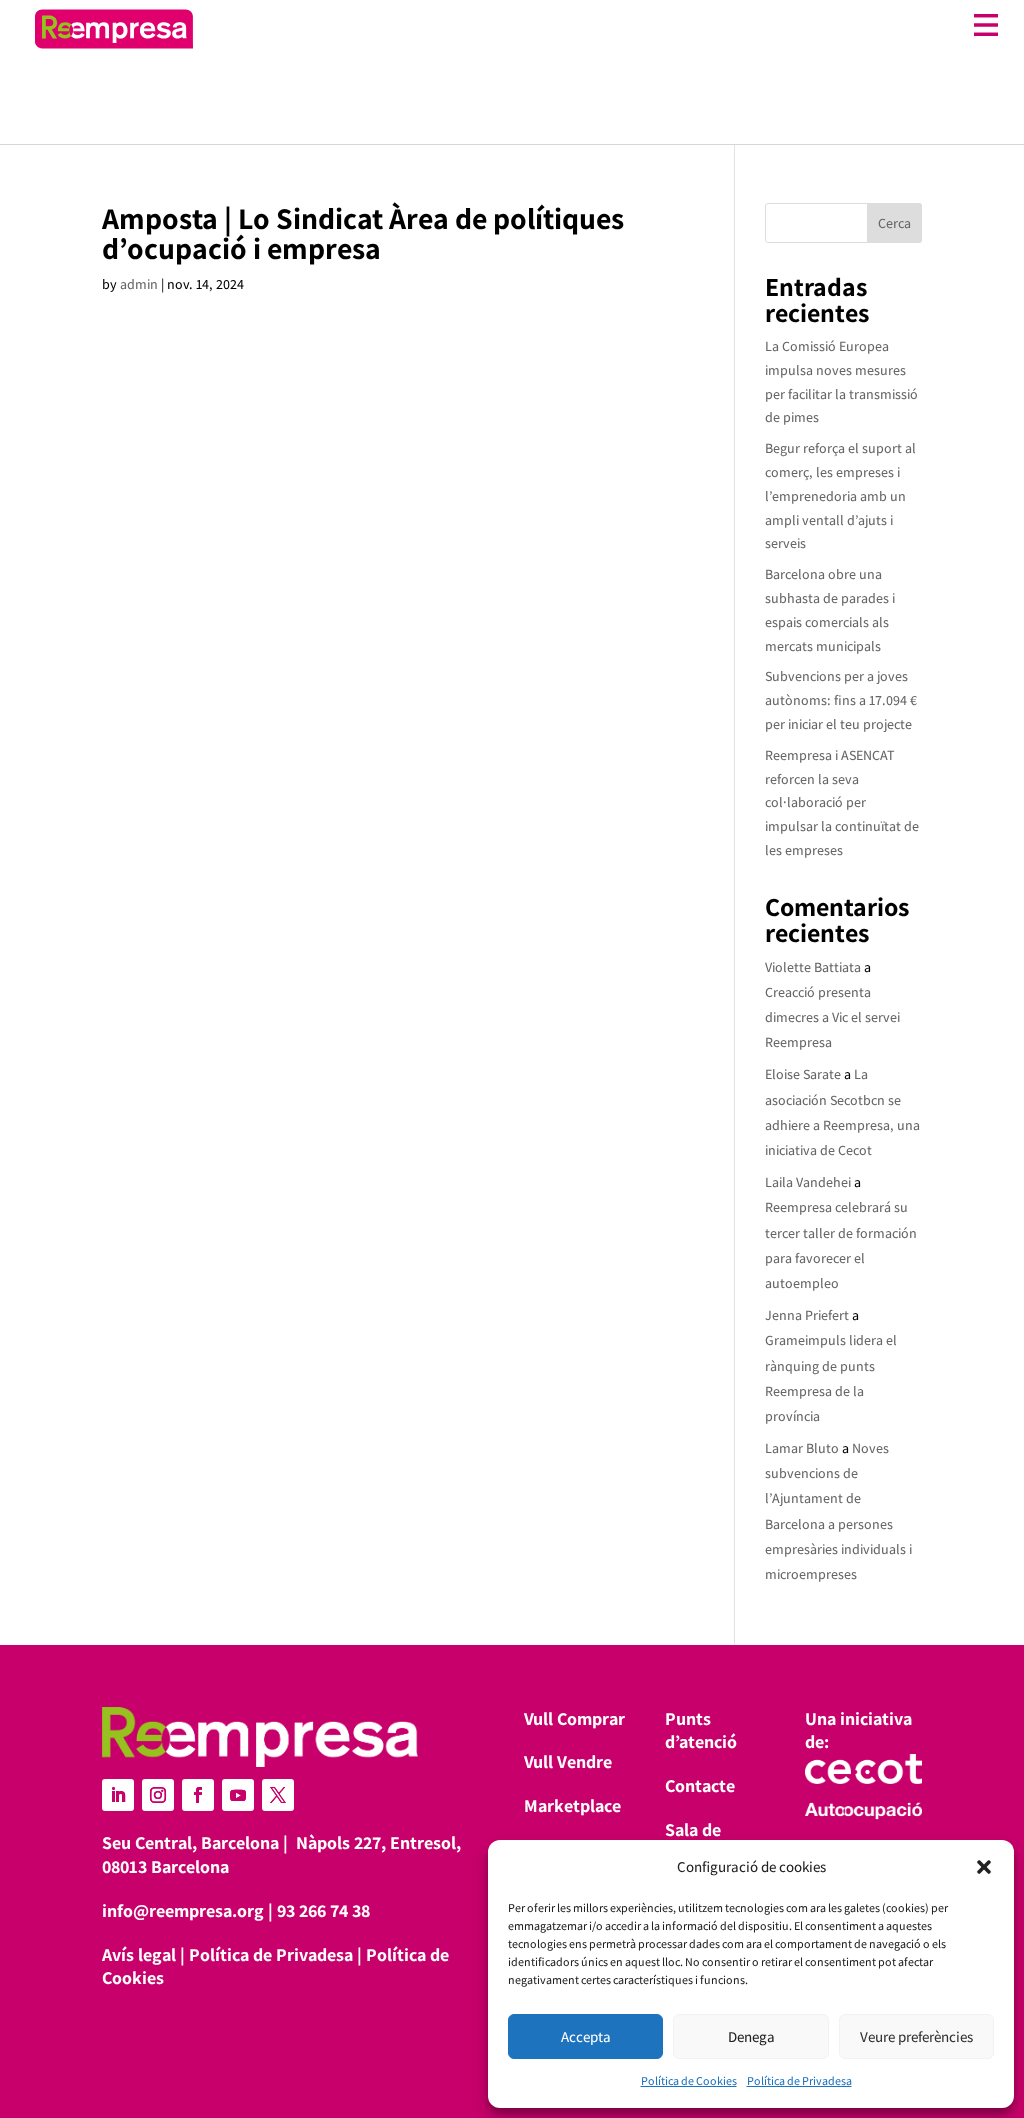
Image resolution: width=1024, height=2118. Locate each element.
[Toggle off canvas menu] (606, 25)
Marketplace (572, 1805)
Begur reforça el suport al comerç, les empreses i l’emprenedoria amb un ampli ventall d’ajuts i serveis (840, 495)
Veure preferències (916, 2036)
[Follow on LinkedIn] (118, 1795)
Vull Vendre (568, 1761)
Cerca (894, 223)
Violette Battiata (813, 967)
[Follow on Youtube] (238, 1795)
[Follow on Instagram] (158, 1795)
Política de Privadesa (799, 2080)
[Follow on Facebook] (198, 1795)
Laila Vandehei (808, 1182)
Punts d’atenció (701, 1730)
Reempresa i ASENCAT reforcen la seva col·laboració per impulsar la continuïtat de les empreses (842, 802)
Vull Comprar (574, 1718)
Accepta (586, 2036)
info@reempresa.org (183, 1910)
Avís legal (139, 1954)
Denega (751, 2036)
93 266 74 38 (323, 1910)
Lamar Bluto (802, 1448)
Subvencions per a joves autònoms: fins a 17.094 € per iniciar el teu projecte (841, 700)
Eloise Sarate (803, 1074)
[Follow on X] (278, 1795)
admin (139, 284)
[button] (984, 1867)
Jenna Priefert (807, 1315)
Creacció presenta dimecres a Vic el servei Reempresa (832, 1017)
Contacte (700, 1785)
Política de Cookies (689, 2080)
